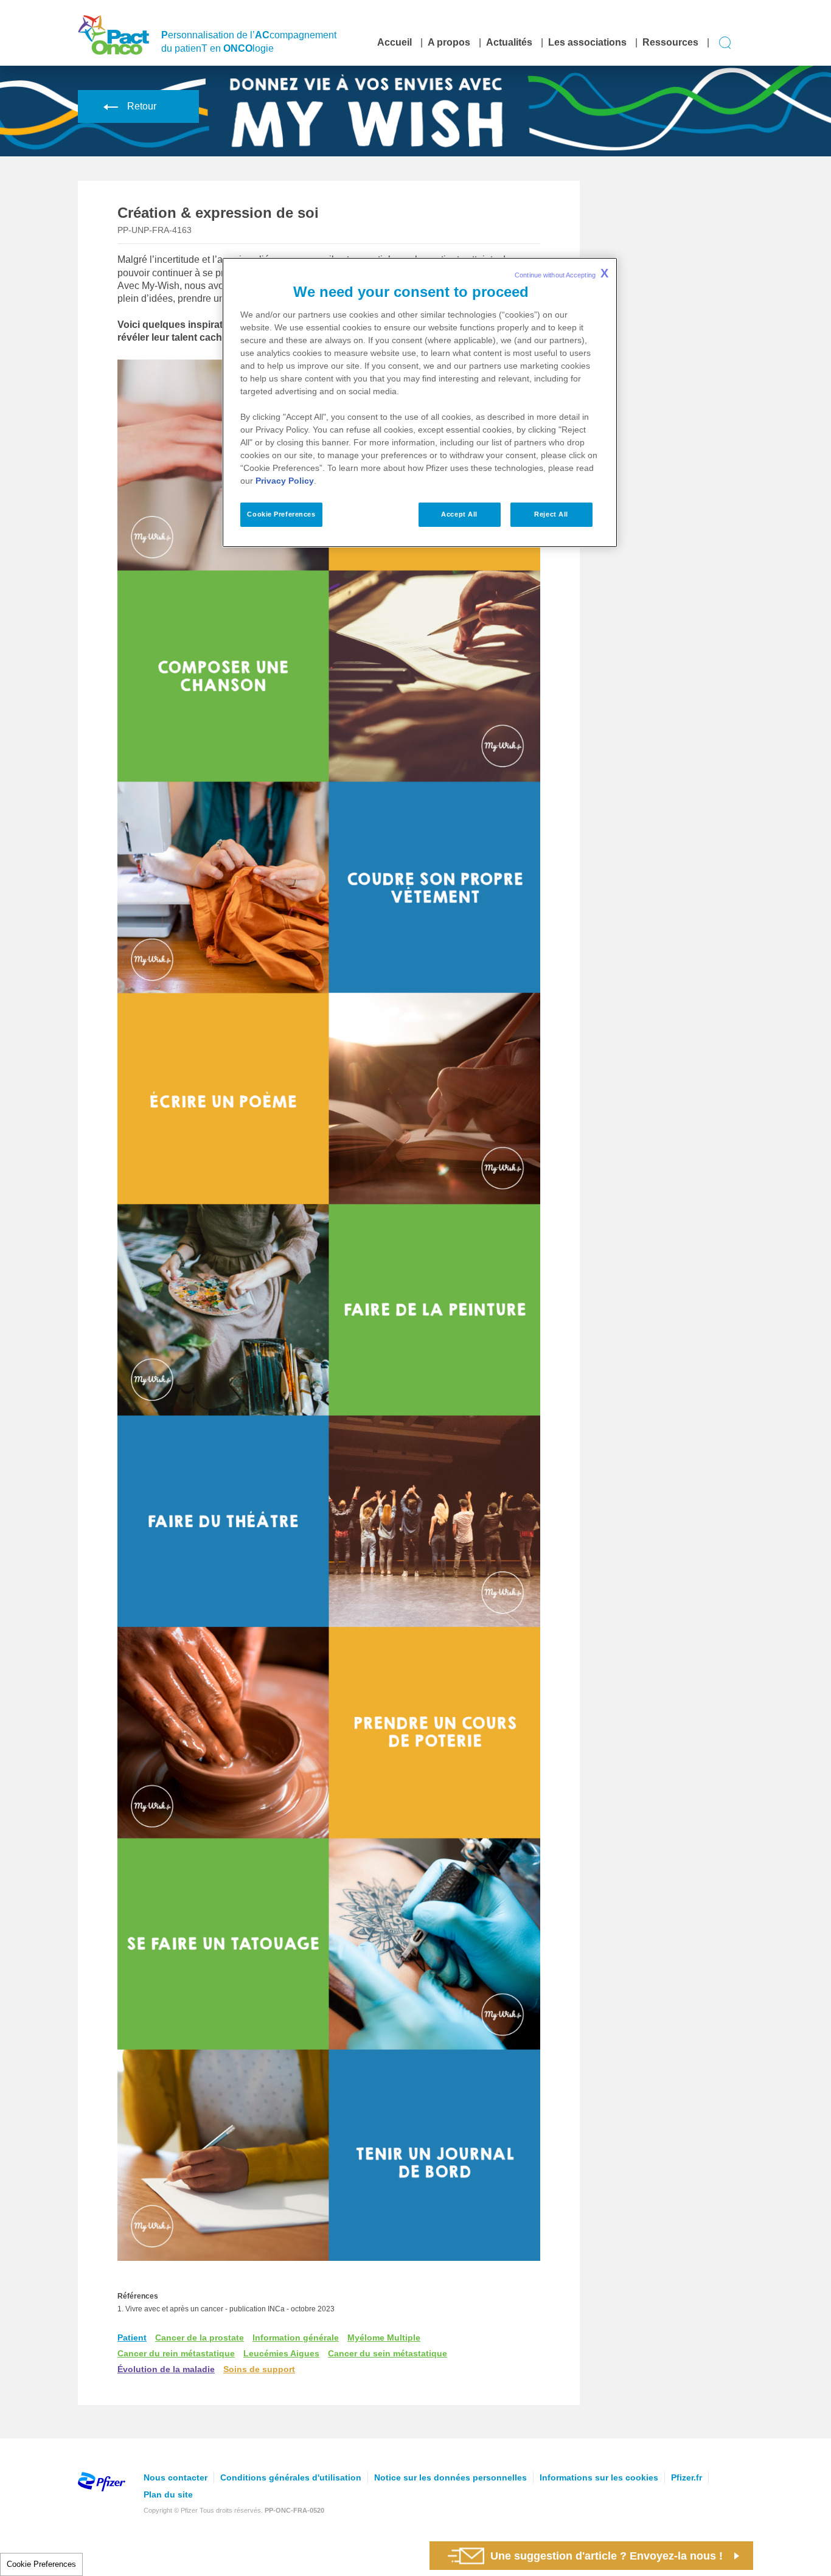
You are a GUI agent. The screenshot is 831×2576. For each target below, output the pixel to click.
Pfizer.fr (687, 2477)
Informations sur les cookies (599, 2477)
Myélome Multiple (384, 2338)
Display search (725, 43)
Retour (142, 106)
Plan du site (168, 2494)
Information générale (296, 2338)
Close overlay (671, 1364)
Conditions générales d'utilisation (291, 2477)
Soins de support (259, 2369)
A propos (449, 42)
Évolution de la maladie (166, 2369)
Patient (132, 2338)
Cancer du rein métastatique (176, 2353)
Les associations (587, 42)
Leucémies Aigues (281, 2353)
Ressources (670, 42)
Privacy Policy (285, 481)
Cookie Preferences (41, 2564)
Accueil (395, 42)
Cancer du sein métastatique (388, 2353)
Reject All (551, 514)
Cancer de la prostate (200, 2338)
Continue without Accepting (562, 273)
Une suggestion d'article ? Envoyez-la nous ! (607, 2556)
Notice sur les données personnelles (450, 2477)
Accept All (459, 514)
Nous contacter (176, 2477)
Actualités (509, 42)
